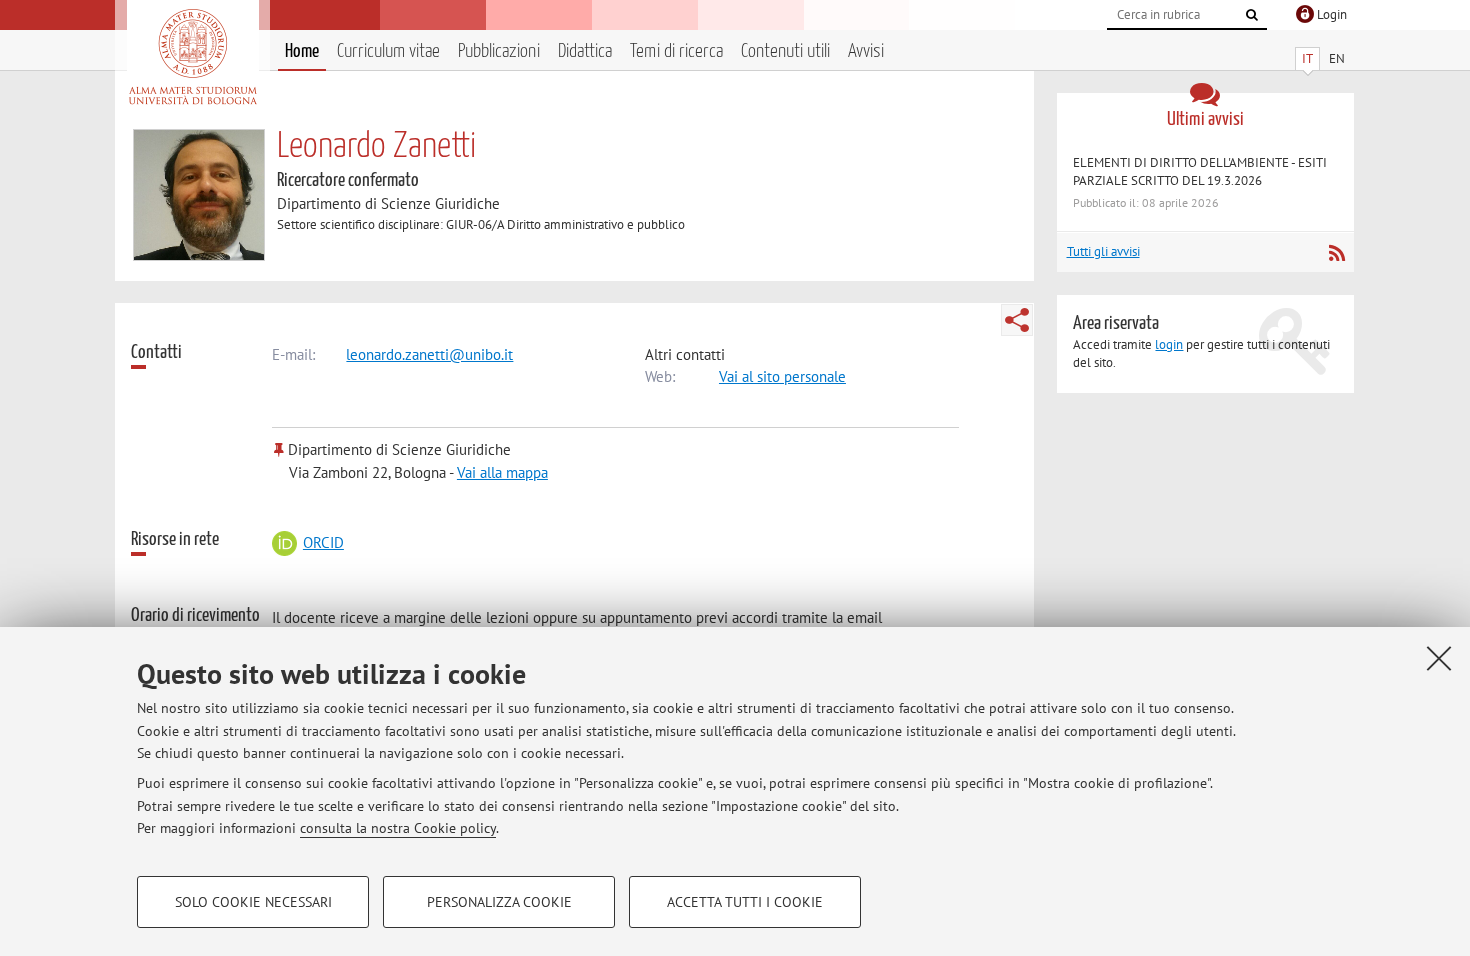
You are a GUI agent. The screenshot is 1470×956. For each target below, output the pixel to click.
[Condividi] (1017, 320)
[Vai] (1252, 15)
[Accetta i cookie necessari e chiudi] (1439, 658)
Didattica (585, 51)
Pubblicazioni (499, 51)
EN (1337, 58)
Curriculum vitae (388, 51)
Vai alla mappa (502, 472)
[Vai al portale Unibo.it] (192, 57)
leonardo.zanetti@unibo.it (429, 354)
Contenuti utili (785, 51)
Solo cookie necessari (253, 902)
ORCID (323, 542)
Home (302, 51)
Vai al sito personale (782, 376)
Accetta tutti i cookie (745, 902)
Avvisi (866, 51)
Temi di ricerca (676, 51)
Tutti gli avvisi (1103, 251)
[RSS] (1336, 253)
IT (1307, 58)
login (1169, 344)
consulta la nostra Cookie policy (398, 828)
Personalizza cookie (499, 902)
